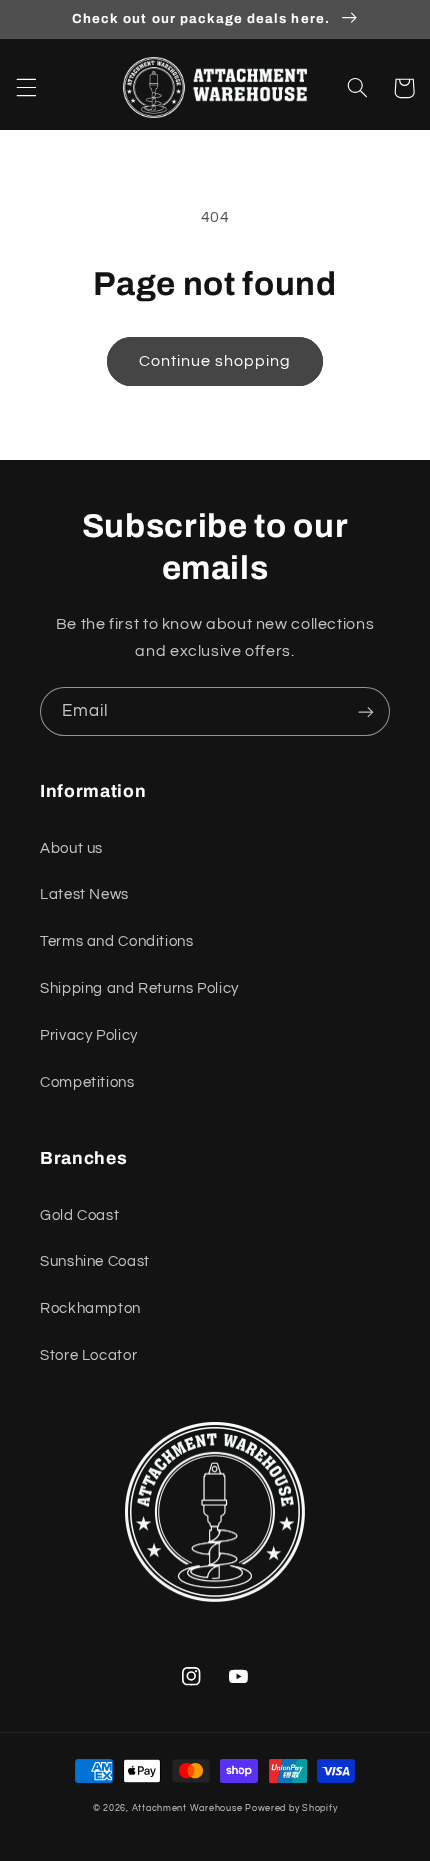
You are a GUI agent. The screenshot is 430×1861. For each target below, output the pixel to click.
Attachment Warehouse (187, 1808)
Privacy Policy (89, 1035)
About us (71, 848)
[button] (26, 88)
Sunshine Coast (95, 1261)
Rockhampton (90, 1308)
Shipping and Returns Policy (139, 988)
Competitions (87, 1082)
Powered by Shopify (291, 1808)
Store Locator (88, 1355)
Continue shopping (215, 361)
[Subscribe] (366, 711)
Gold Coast (79, 1215)
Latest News (84, 894)
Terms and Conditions (117, 941)
